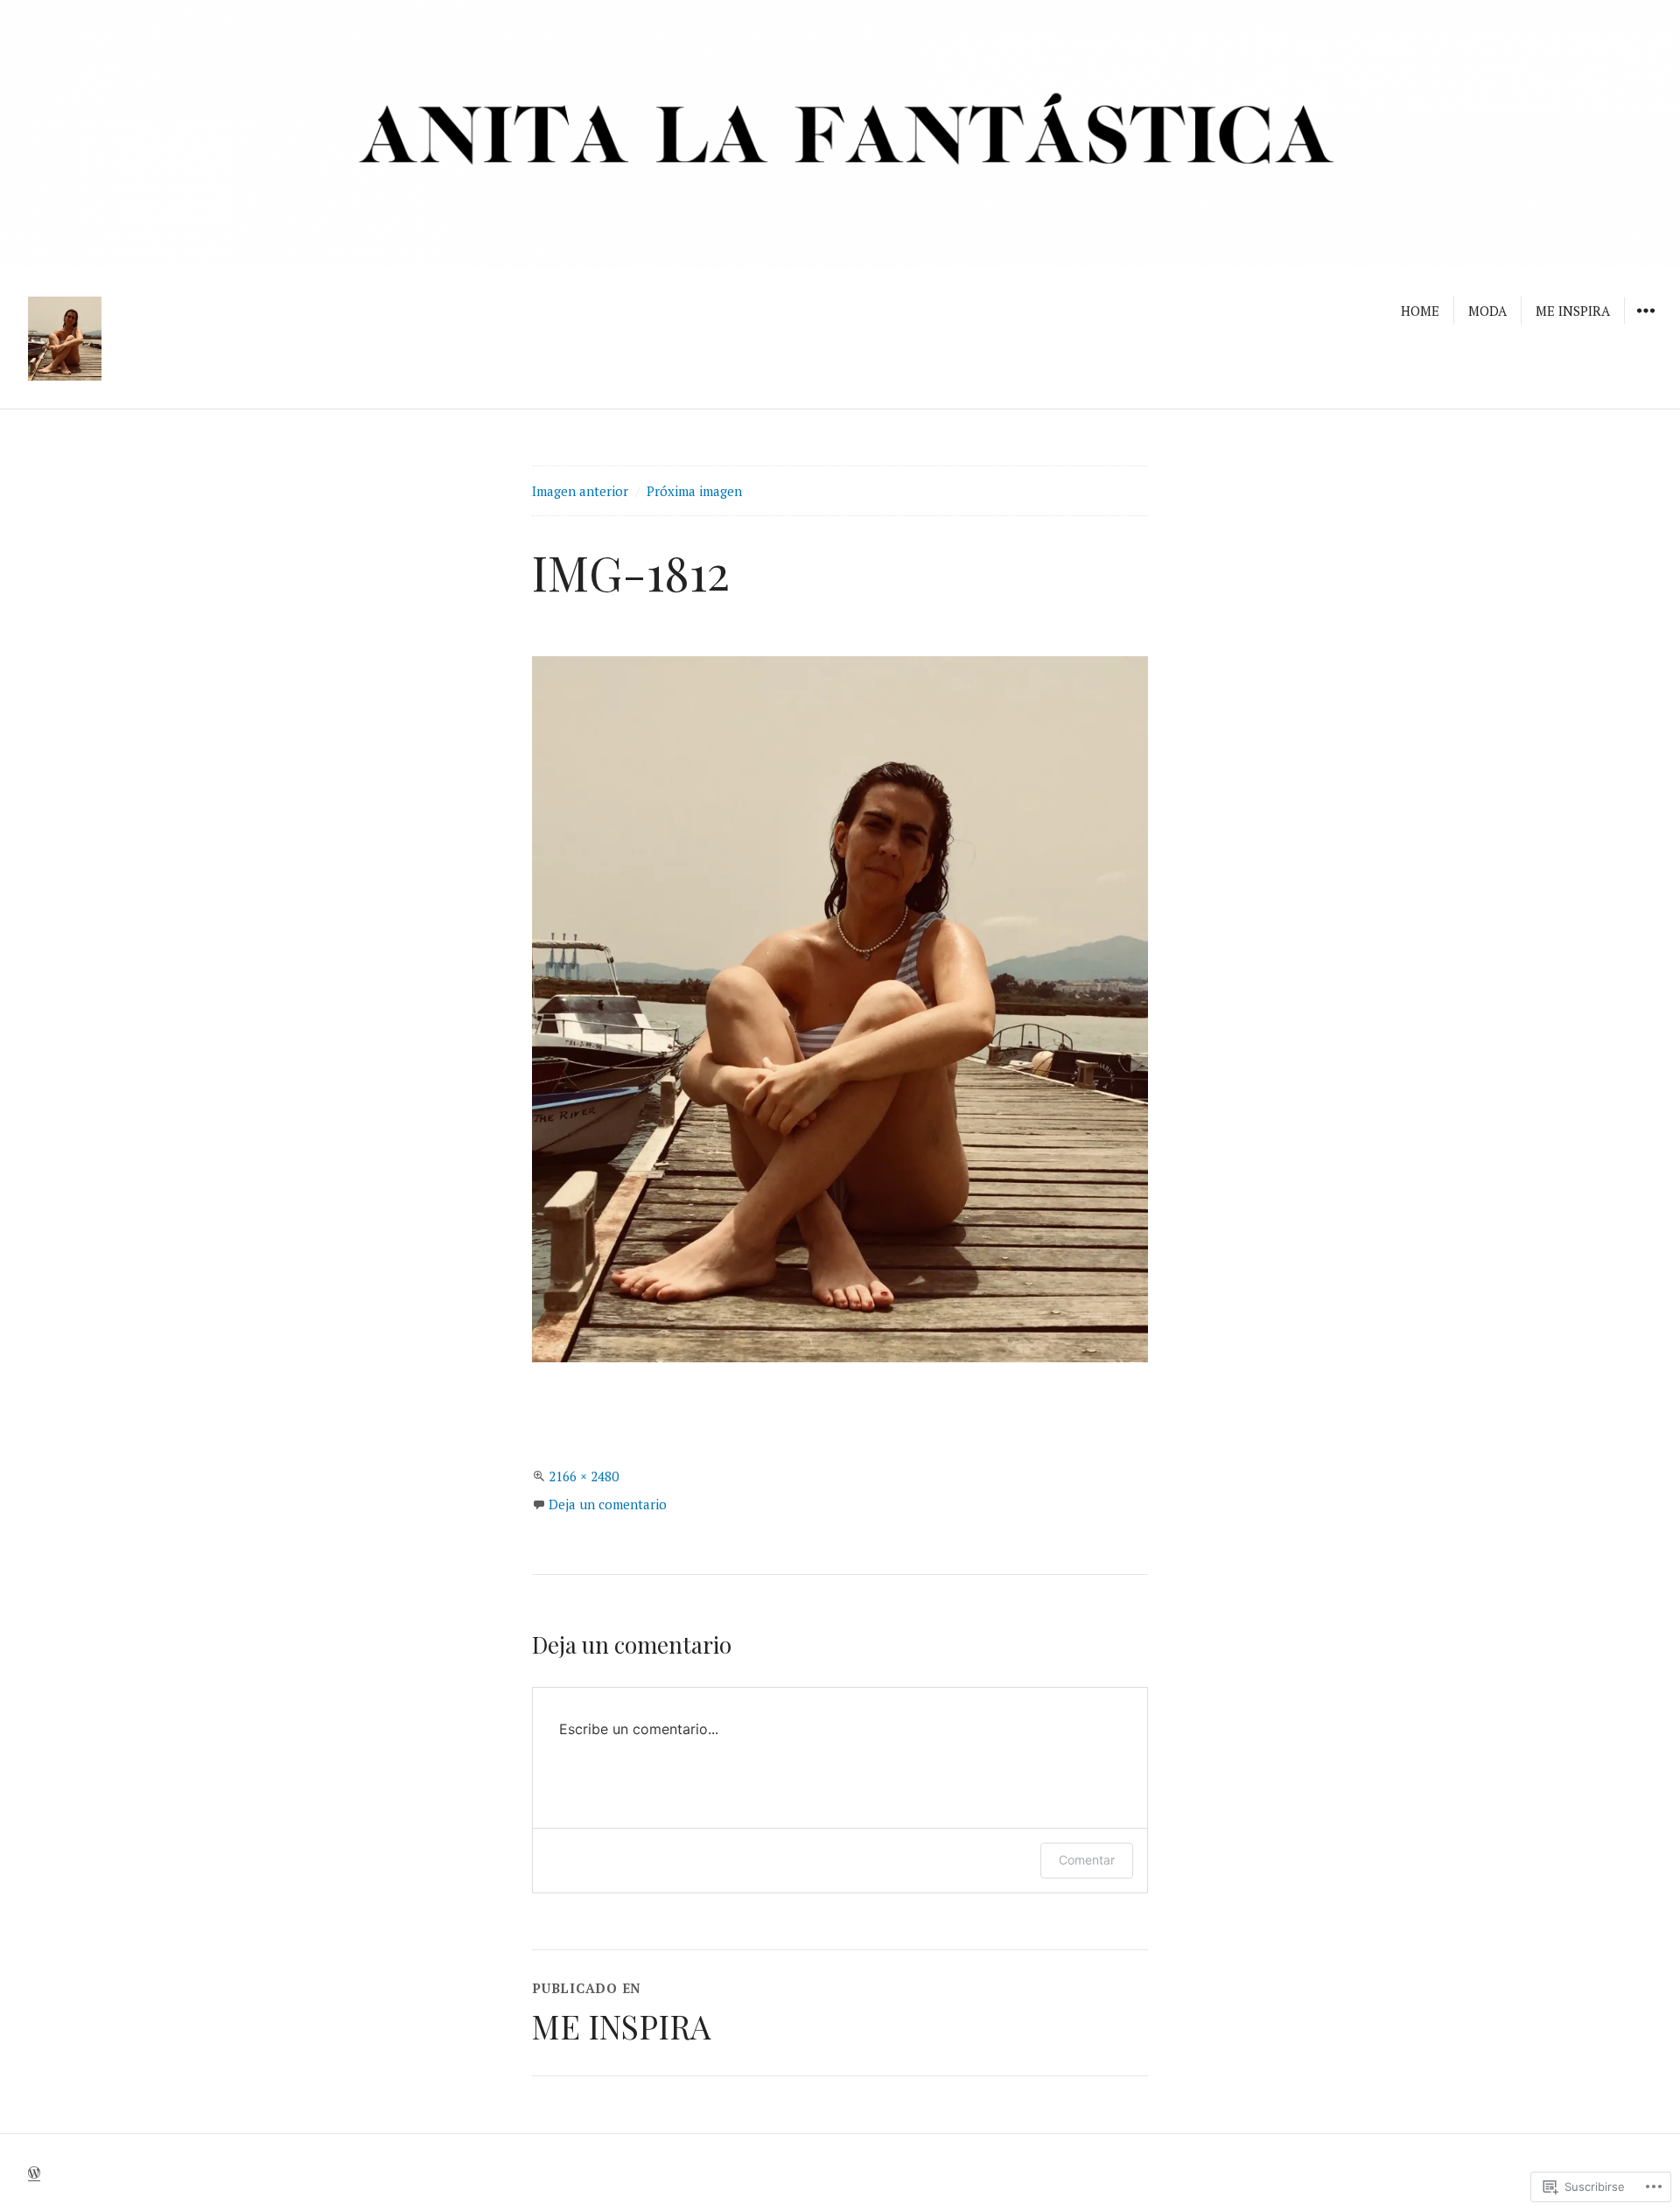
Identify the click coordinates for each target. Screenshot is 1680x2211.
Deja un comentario (608, 1504)
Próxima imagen (694, 491)
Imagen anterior (580, 491)
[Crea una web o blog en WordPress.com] (34, 2173)
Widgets (1645, 323)
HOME (1420, 311)
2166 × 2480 (584, 1476)
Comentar (1087, 1860)
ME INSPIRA (1573, 311)
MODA (1487, 311)
